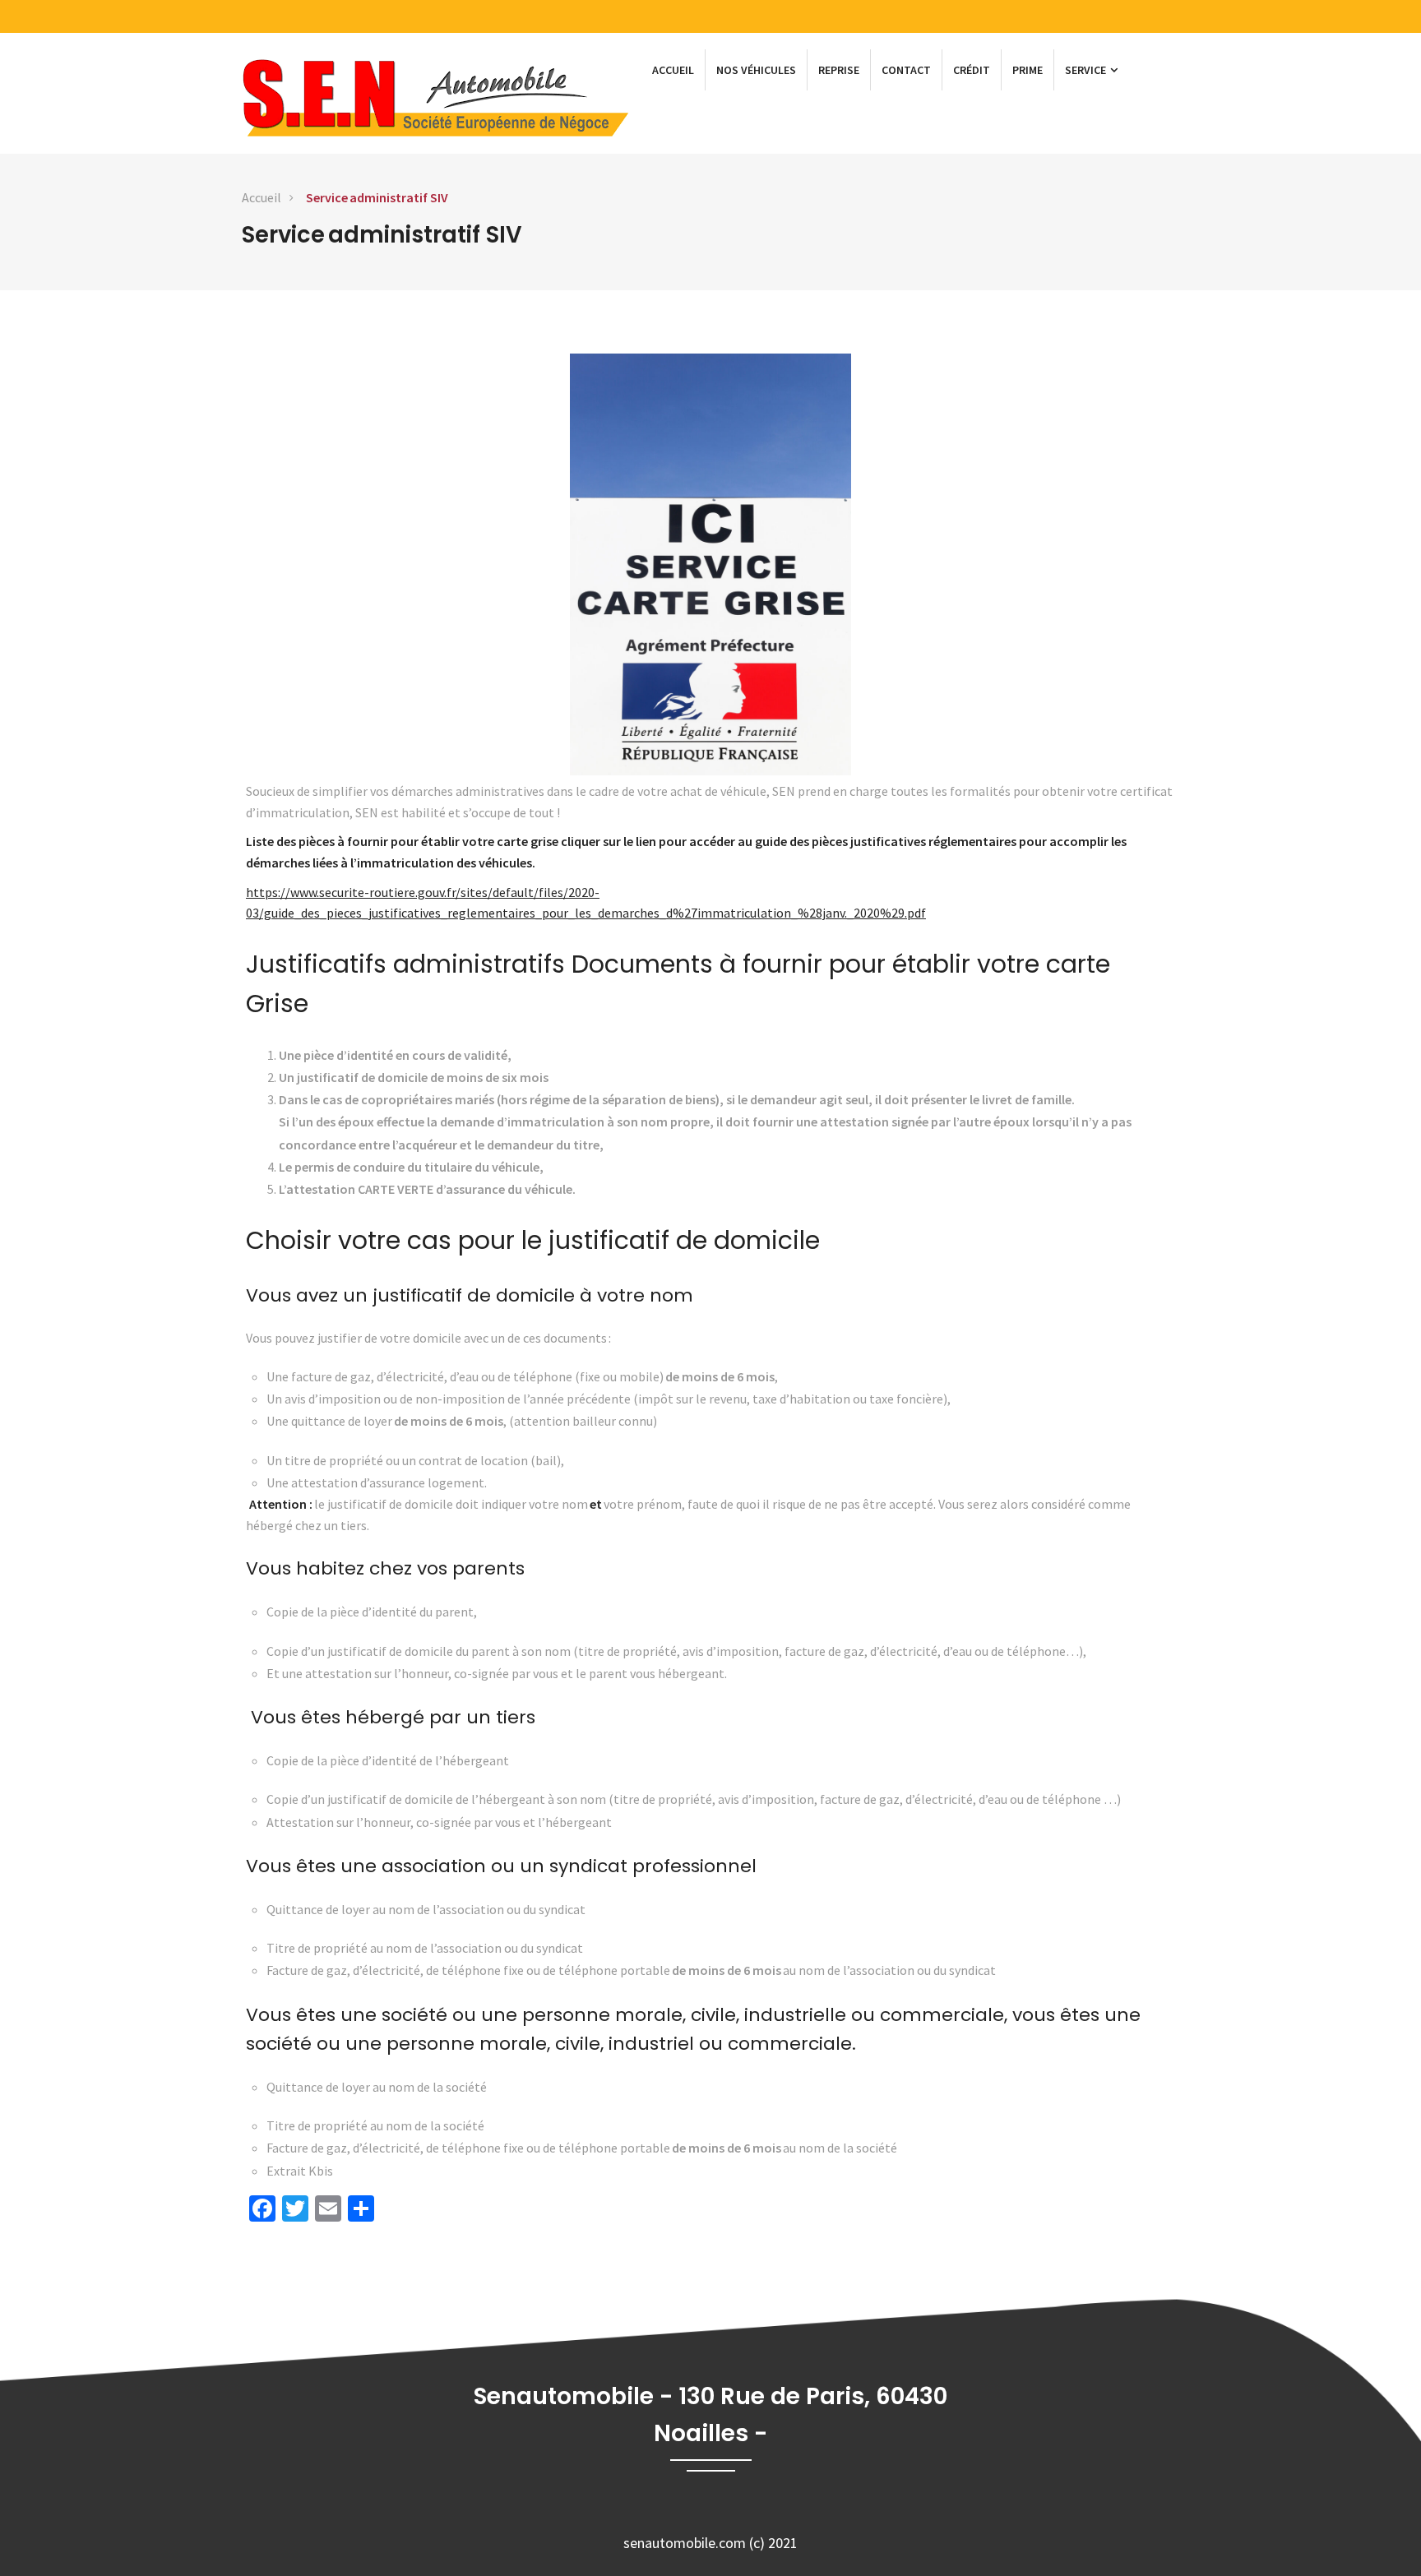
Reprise (839, 70)
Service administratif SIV (377, 197)
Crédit (972, 70)
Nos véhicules (756, 70)
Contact (906, 70)
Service (1087, 70)
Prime (1028, 70)
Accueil (673, 70)
